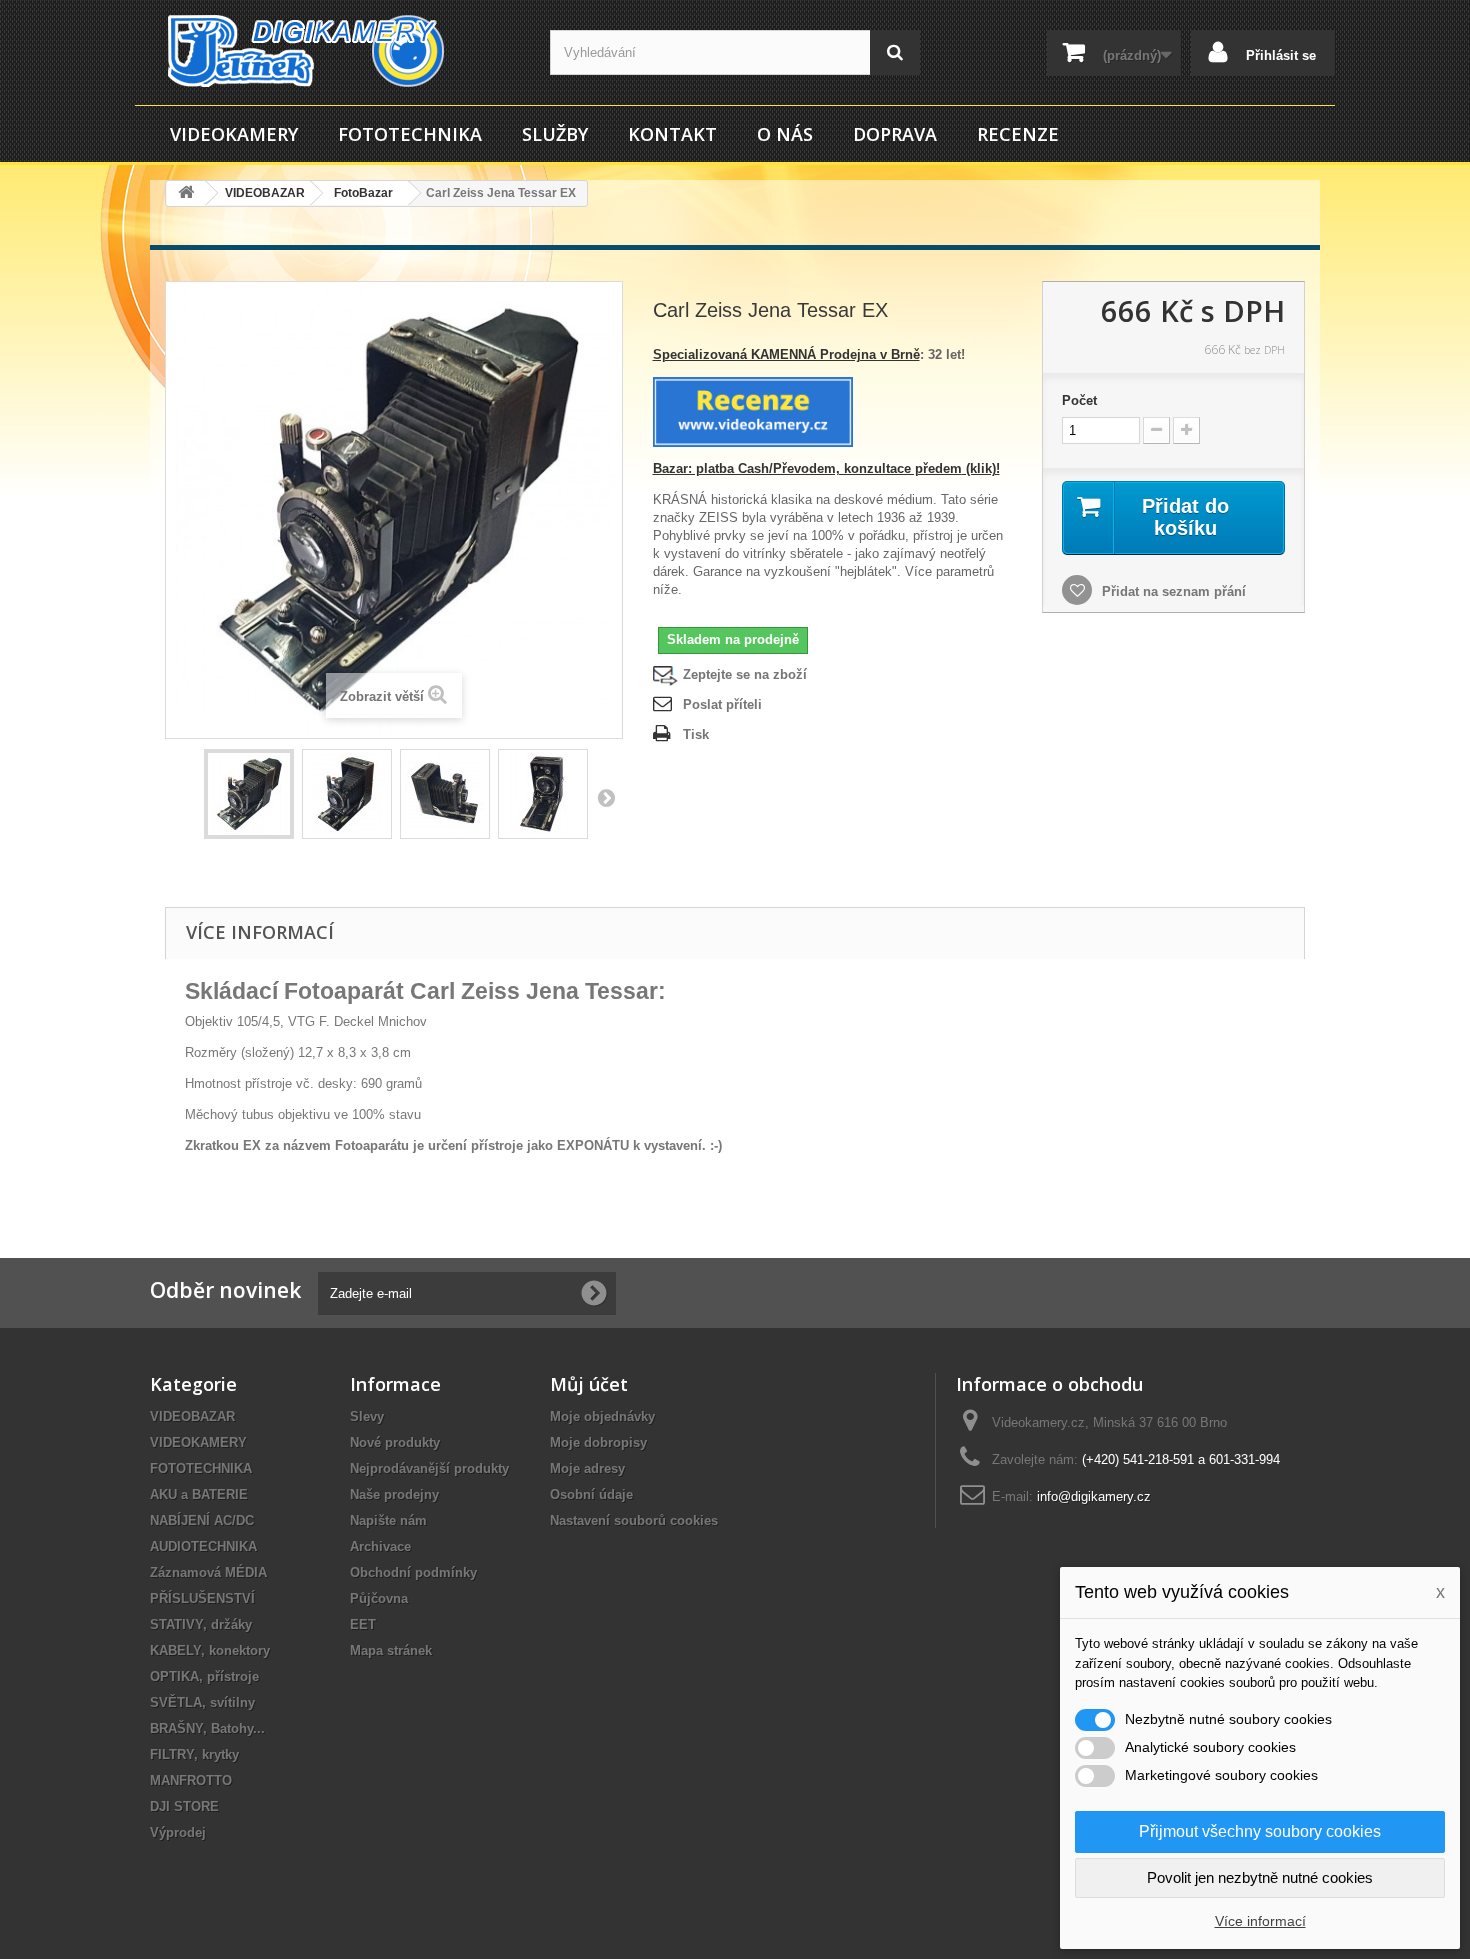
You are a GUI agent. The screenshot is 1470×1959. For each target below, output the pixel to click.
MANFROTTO (191, 1780)
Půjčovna (379, 1598)
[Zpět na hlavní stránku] (186, 193)
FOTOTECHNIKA (410, 134)
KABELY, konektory (210, 1650)
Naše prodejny (394, 1494)
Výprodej (178, 1832)
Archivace (380, 1546)
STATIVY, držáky (201, 1624)
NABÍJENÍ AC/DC (202, 1520)
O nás (785, 134)
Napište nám (388, 1520)
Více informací (1260, 1921)
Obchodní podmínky (413, 1572)
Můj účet (589, 1384)
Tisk (696, 734)
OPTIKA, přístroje (204, 1676)
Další (606, 797)
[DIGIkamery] (335, 51)
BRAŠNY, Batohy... (207, 1728)
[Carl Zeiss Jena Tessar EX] (249, 794)
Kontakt (672, 134)
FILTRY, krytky (194, 1754)
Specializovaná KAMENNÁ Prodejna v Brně (786, 354)
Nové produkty (395, 1442)
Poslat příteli (722, 704)
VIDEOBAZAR (192, 1416)
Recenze (1018, 134)
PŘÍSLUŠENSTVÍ (202, 1598)
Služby (555, 134)
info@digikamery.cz (1094, 1496)
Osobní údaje (591, 1494)
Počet (1079, 400)
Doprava (895, 134)
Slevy (367, 1416)
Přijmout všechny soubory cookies (1260, 1831)
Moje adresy (587, 1468)
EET (363, 1624)
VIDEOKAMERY (234, 134)
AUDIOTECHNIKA (203, 1546)
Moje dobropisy (598, 1442)
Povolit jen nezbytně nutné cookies (1260, 1877)
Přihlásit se (1279, 55)
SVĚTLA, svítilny (202, 1702)
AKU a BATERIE (199, 1494)
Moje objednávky (602, 1416)
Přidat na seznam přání (1172, 591)
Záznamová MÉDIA (208, 1572)
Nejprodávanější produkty (429, 1468)
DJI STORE (184, 1806)
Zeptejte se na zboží (745, 674)
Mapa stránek (391, 1650)
